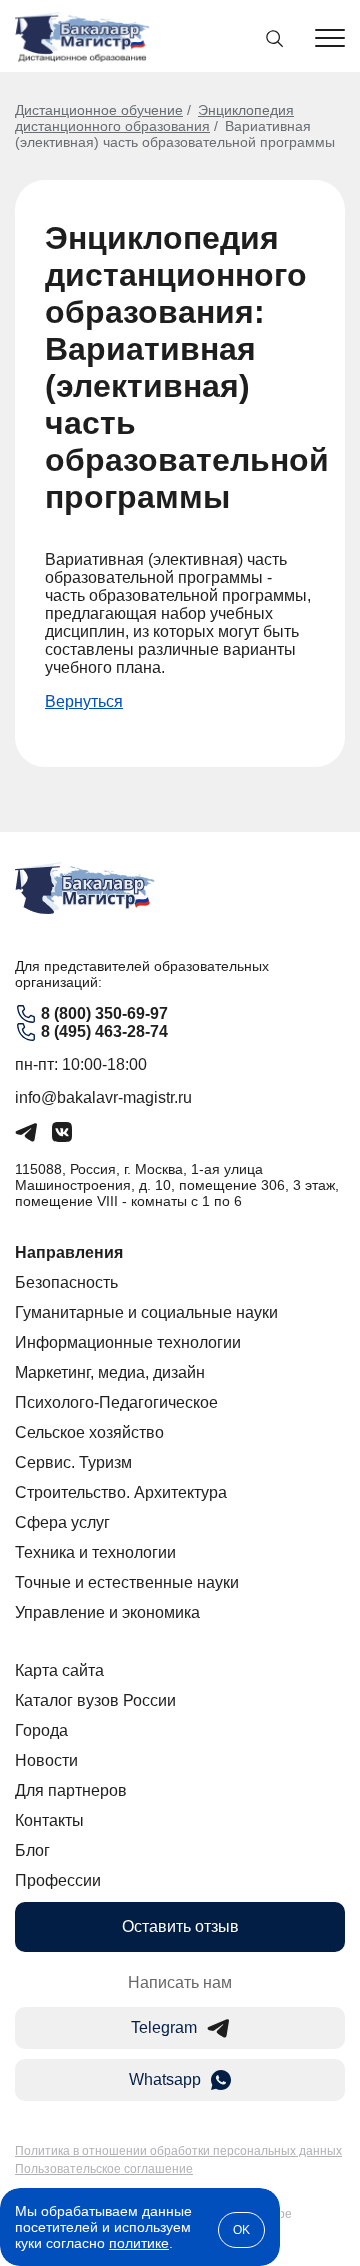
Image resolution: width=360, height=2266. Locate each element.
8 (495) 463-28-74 (104, 1031)
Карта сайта (59, 1670)
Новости (46, 1760)
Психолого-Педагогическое (116, 1402)
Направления (69, 1252)
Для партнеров (71, 1790)
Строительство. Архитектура (121, 1492)
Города (41, 1730)
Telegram (164, 2027)
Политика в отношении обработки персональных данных (178, 2151)
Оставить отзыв (180, 1926)
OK (241, 2230)
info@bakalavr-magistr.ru (103, 1097)
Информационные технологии (128, 1342)
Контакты (49, 1820)
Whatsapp (165, 2079)
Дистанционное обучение (99, 110)
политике (139, 2243)
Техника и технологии (95, 1552)
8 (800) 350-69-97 (104, 1013)
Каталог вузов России (95, 1700)
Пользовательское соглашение (104, 2169)
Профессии (58, 1880)
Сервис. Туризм (73, 1462)
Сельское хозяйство (89, 1432)
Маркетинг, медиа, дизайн (110, 1372)
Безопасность (66, 1282)
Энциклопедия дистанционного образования (154, 118)
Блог (32, 1850)
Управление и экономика (107, 1612)
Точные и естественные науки (127, 1582)
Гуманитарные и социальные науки (146, 1312)
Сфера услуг (62, 1522)
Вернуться (84, 701)
